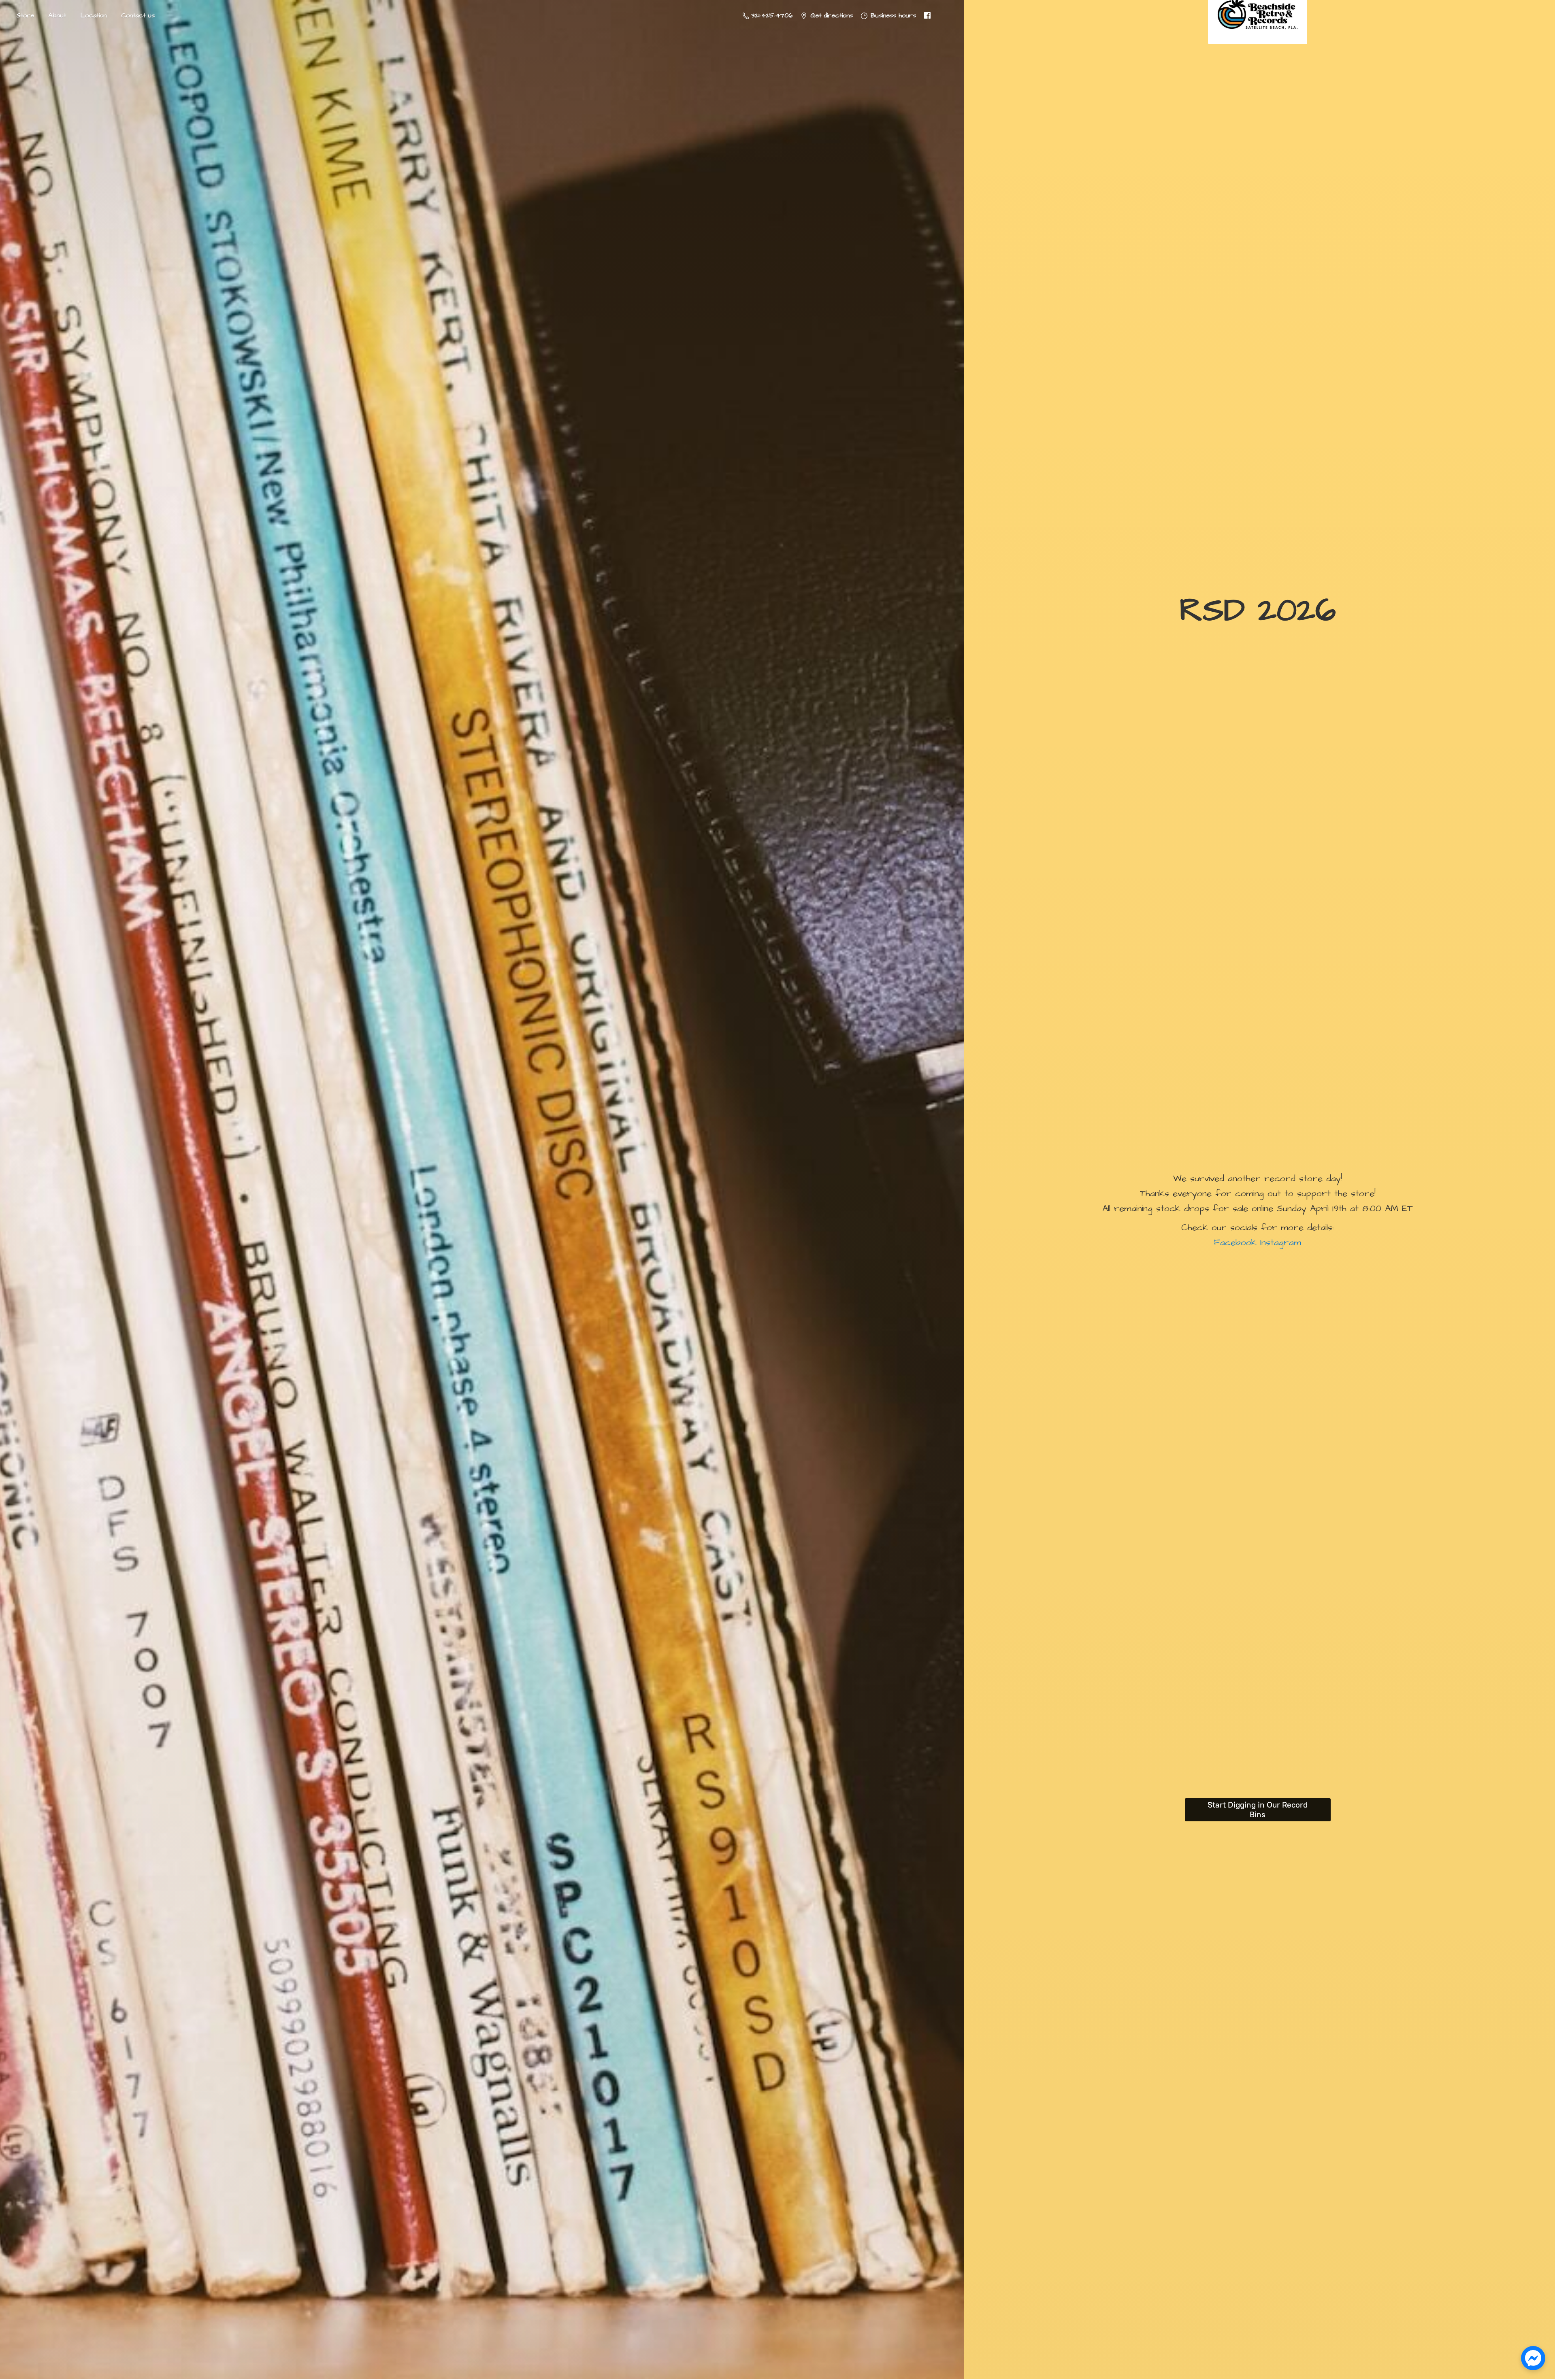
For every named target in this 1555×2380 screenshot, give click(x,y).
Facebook (1235, 1243)
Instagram (1279, 1243)
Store (25, 15)
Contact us (138, 15)
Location (94, 15)
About (57, 15)
